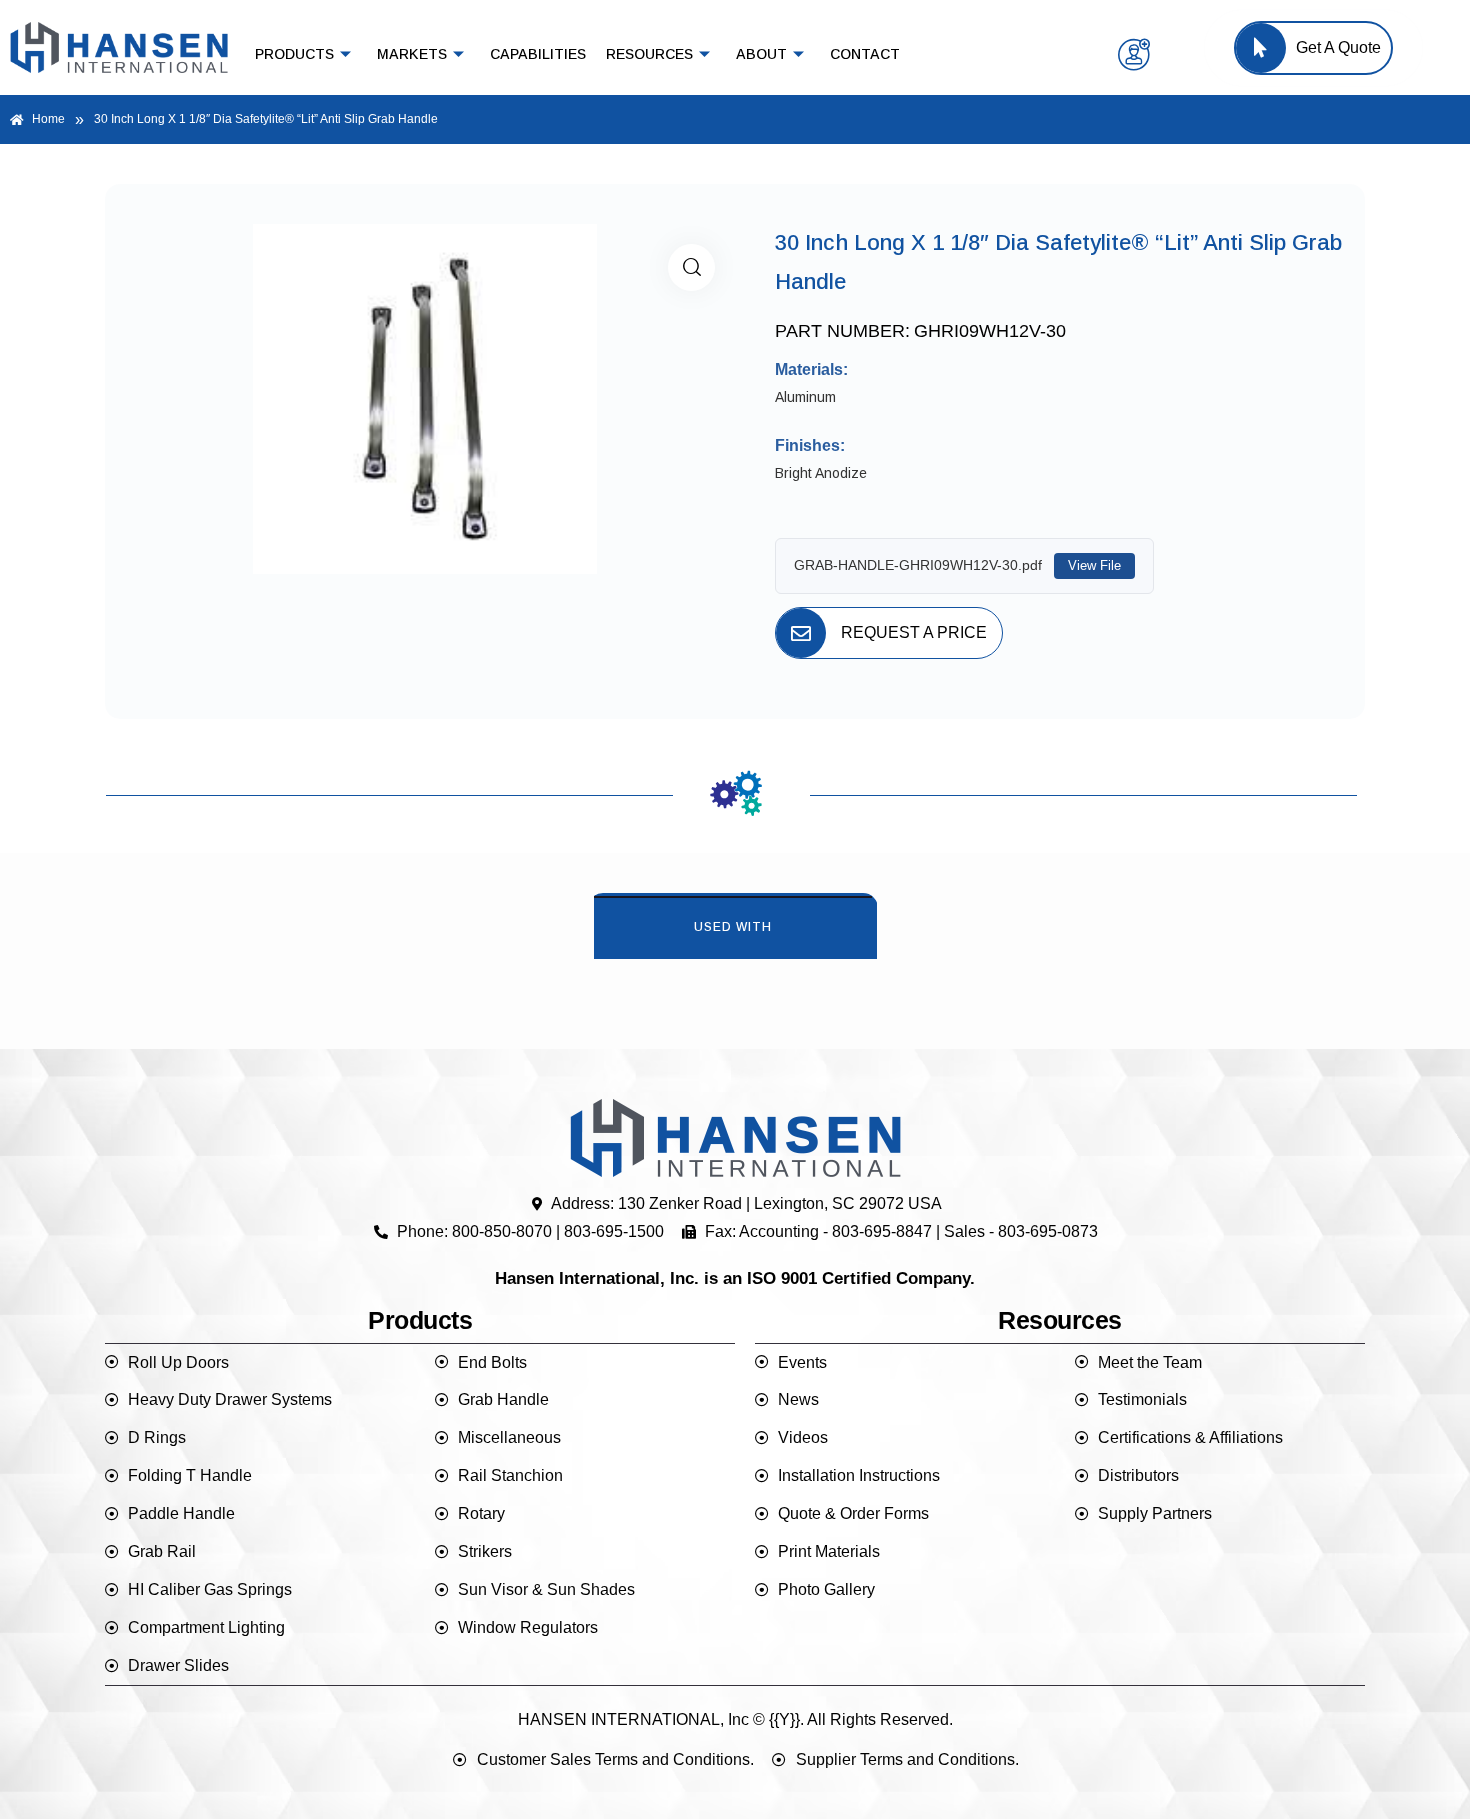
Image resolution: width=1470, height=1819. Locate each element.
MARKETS (412, 54)
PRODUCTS (294, 54)
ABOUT (761, 54)
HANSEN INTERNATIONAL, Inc (633, 1719)
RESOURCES (649, 54)
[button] (691, 267)
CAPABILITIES (538, 54)
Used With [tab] (733, 927)
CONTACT (865, 54)
